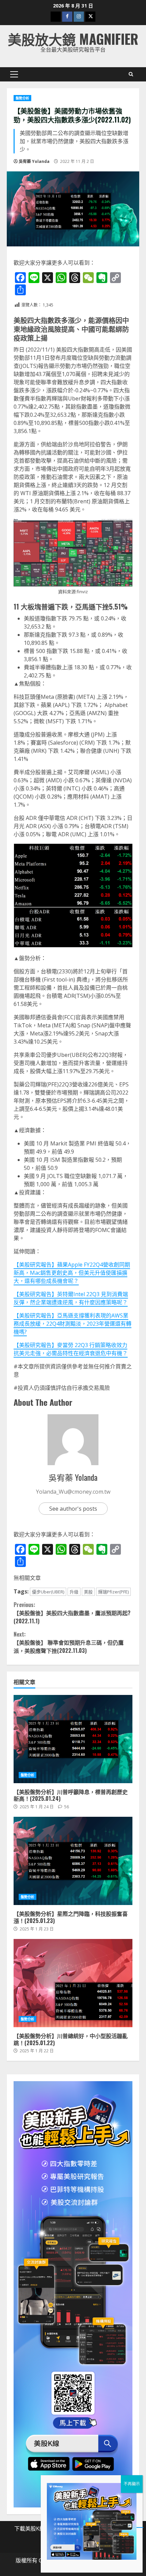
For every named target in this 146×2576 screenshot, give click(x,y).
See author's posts (73, 1509)
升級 (74, 1592)
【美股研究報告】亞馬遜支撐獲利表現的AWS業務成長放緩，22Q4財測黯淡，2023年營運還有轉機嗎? (72, 1324)
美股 (88, 1592)
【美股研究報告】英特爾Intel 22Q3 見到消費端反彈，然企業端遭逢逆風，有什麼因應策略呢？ (71, 1298)
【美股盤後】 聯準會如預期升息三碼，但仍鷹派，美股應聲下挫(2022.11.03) (69, 1642)
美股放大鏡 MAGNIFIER (73, 39)
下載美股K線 (30, 2528)
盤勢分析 (22, 98)
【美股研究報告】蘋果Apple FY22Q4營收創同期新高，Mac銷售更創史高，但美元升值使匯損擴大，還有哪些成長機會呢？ (72, 1273)
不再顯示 (132, 2484)
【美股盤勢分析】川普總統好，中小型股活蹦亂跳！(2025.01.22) (73, 1983)
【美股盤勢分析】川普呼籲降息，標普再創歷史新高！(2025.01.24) (73, 1739)
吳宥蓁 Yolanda (34, 161)
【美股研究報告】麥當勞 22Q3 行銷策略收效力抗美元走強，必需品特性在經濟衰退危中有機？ (71, 1349)
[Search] (131, 74)
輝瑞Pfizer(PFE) (113, 1592)
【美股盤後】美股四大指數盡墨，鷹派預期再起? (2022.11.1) (72, 1613)
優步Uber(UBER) (48, 1592)
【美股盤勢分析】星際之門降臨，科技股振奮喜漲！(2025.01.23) (73, 1861)
